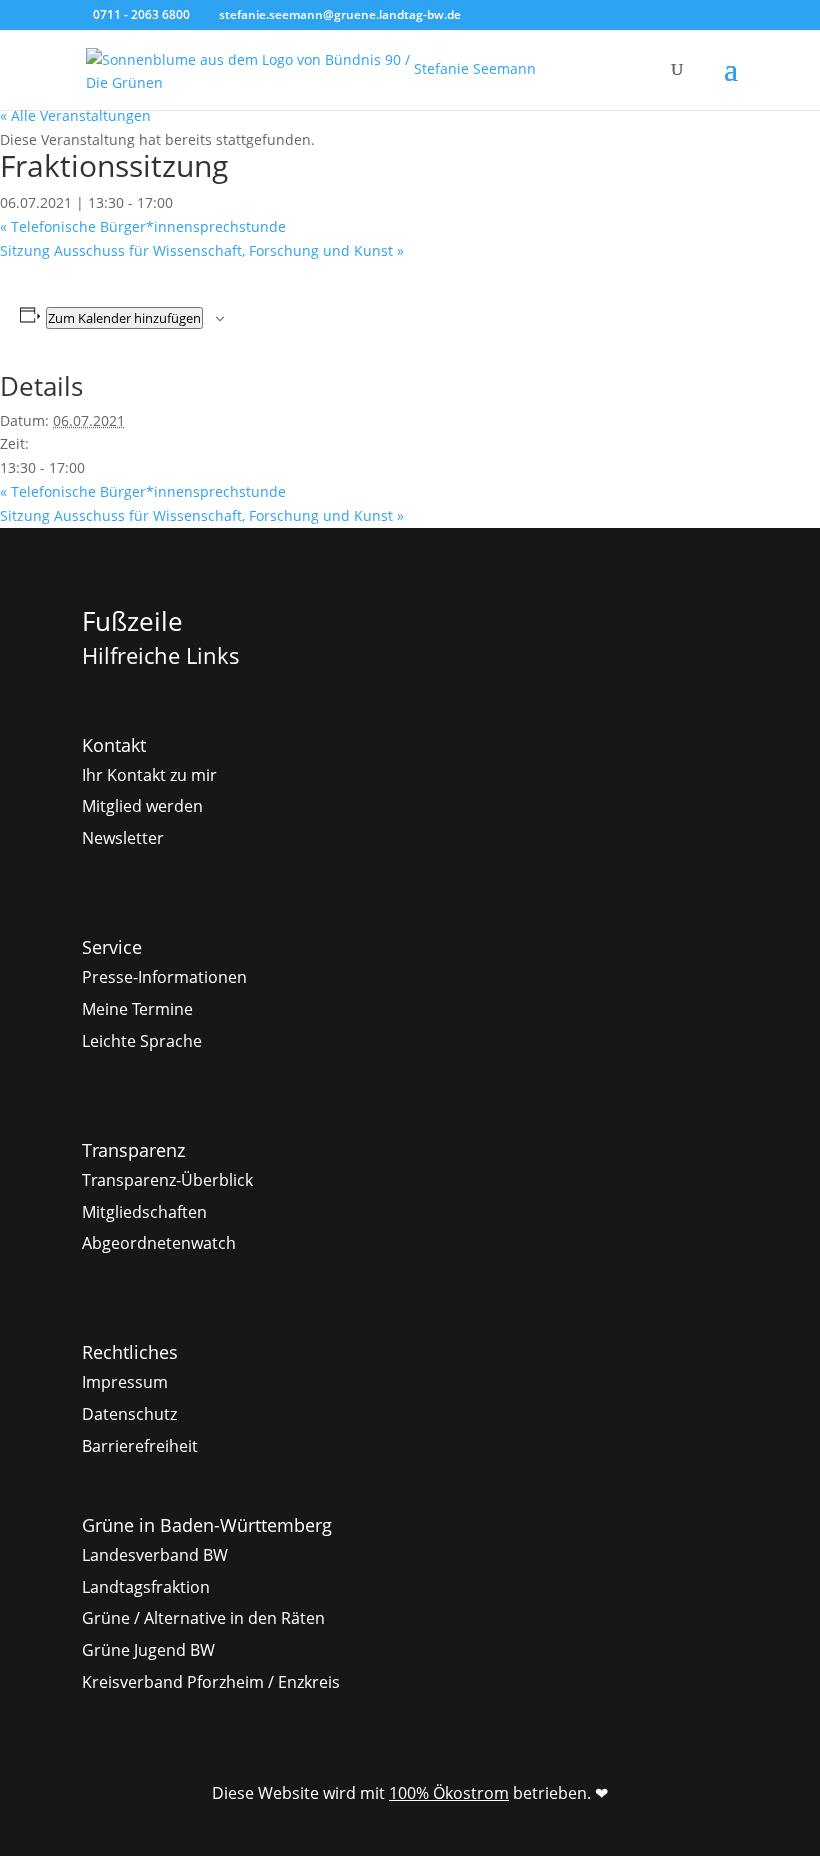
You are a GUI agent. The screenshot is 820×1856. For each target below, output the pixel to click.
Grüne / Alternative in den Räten (203, 1618)
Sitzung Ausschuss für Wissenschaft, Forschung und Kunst (202, 250)
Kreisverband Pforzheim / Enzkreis (211, 1682)
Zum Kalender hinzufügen (124, 318)
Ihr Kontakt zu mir (149, 775)
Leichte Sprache (142, 1041)
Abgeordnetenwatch (159, 1243)
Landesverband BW (155, 1555)
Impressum (125, 1382)
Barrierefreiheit (140, 1446)
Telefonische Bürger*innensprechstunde (143, 226)
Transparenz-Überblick (167, 1180)
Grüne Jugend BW (148, 1650)
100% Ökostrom (449, 1793)
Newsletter (123, 838)
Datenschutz (129, 1414)
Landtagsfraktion (146, 1587)
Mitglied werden (142, 806)
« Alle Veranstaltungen (75, 115)
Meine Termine (137, 1009)
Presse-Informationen (164, 977)
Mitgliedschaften (144, 1212)
